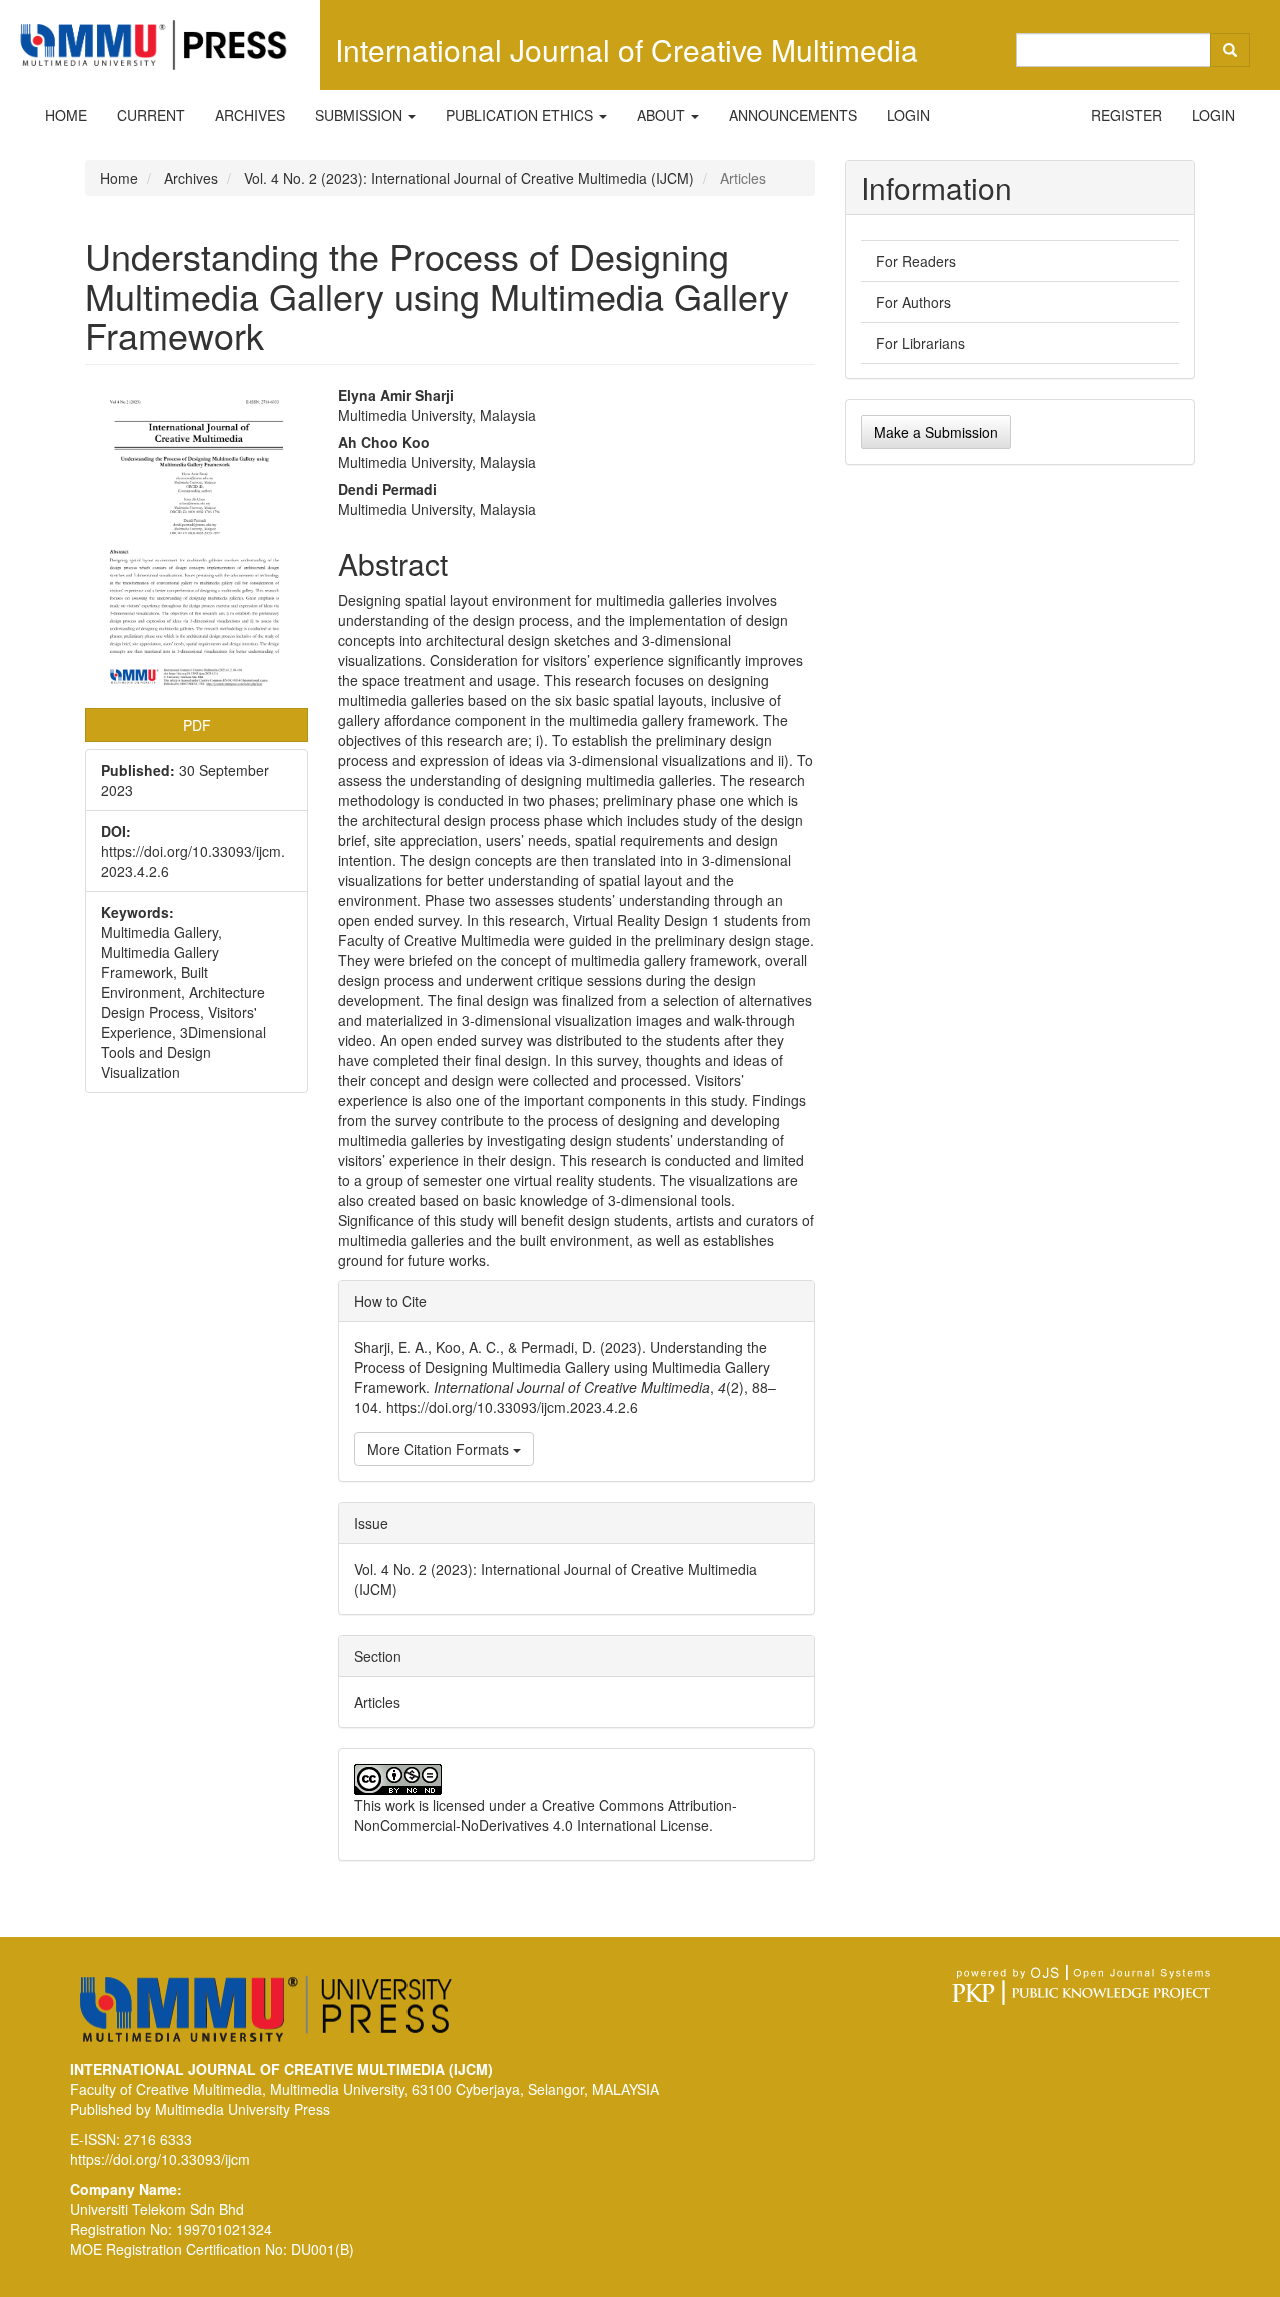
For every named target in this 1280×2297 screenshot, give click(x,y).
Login (908, 115)
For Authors (913, 302)
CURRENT (151, 115)
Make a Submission (936, 432)
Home (119, 178)
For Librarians (920, 343)
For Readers (916, 261)
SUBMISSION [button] (360, 115)
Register (1126, 115)
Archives (191, 178)
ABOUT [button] (663, 115)
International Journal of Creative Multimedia (626, 49)
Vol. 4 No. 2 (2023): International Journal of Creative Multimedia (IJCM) (469, 178)
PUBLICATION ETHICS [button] (521, 115)
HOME (66, 115)
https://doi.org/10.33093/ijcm (160, 2159)
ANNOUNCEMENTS (793, 115)
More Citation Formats (440, 1449)
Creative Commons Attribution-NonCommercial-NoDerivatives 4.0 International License (545, 1815)
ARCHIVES (250, 115)
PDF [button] (197, 725)
